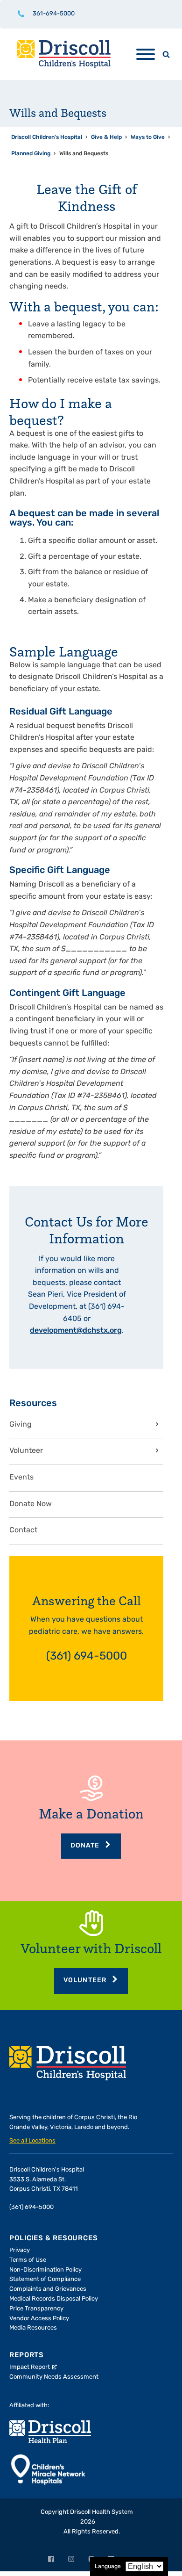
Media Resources (33, 2328)
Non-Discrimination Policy (45, 2270)
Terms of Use (28, 2260)
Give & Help (106, 137)
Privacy (20, 2250)
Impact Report (30, 2367)
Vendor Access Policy (39, 2319)
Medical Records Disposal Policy (54, 2299)
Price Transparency (36, 2309)
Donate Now (31, 1504)
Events (21, 1478)
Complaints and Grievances (48, 2289)
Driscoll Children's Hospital (47, 137)
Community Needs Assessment (54, 2377)
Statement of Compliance (45, 2279)
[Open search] (166, 54)
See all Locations (32, 2141)
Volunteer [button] (26, 1451)
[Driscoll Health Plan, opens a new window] (50, 2432)
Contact (23, 1530)
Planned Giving (31, 154)
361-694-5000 (54, 14)
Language (108, 2567)
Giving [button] (21, 1425)
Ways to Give (148, 137)
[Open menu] (146, 54)
